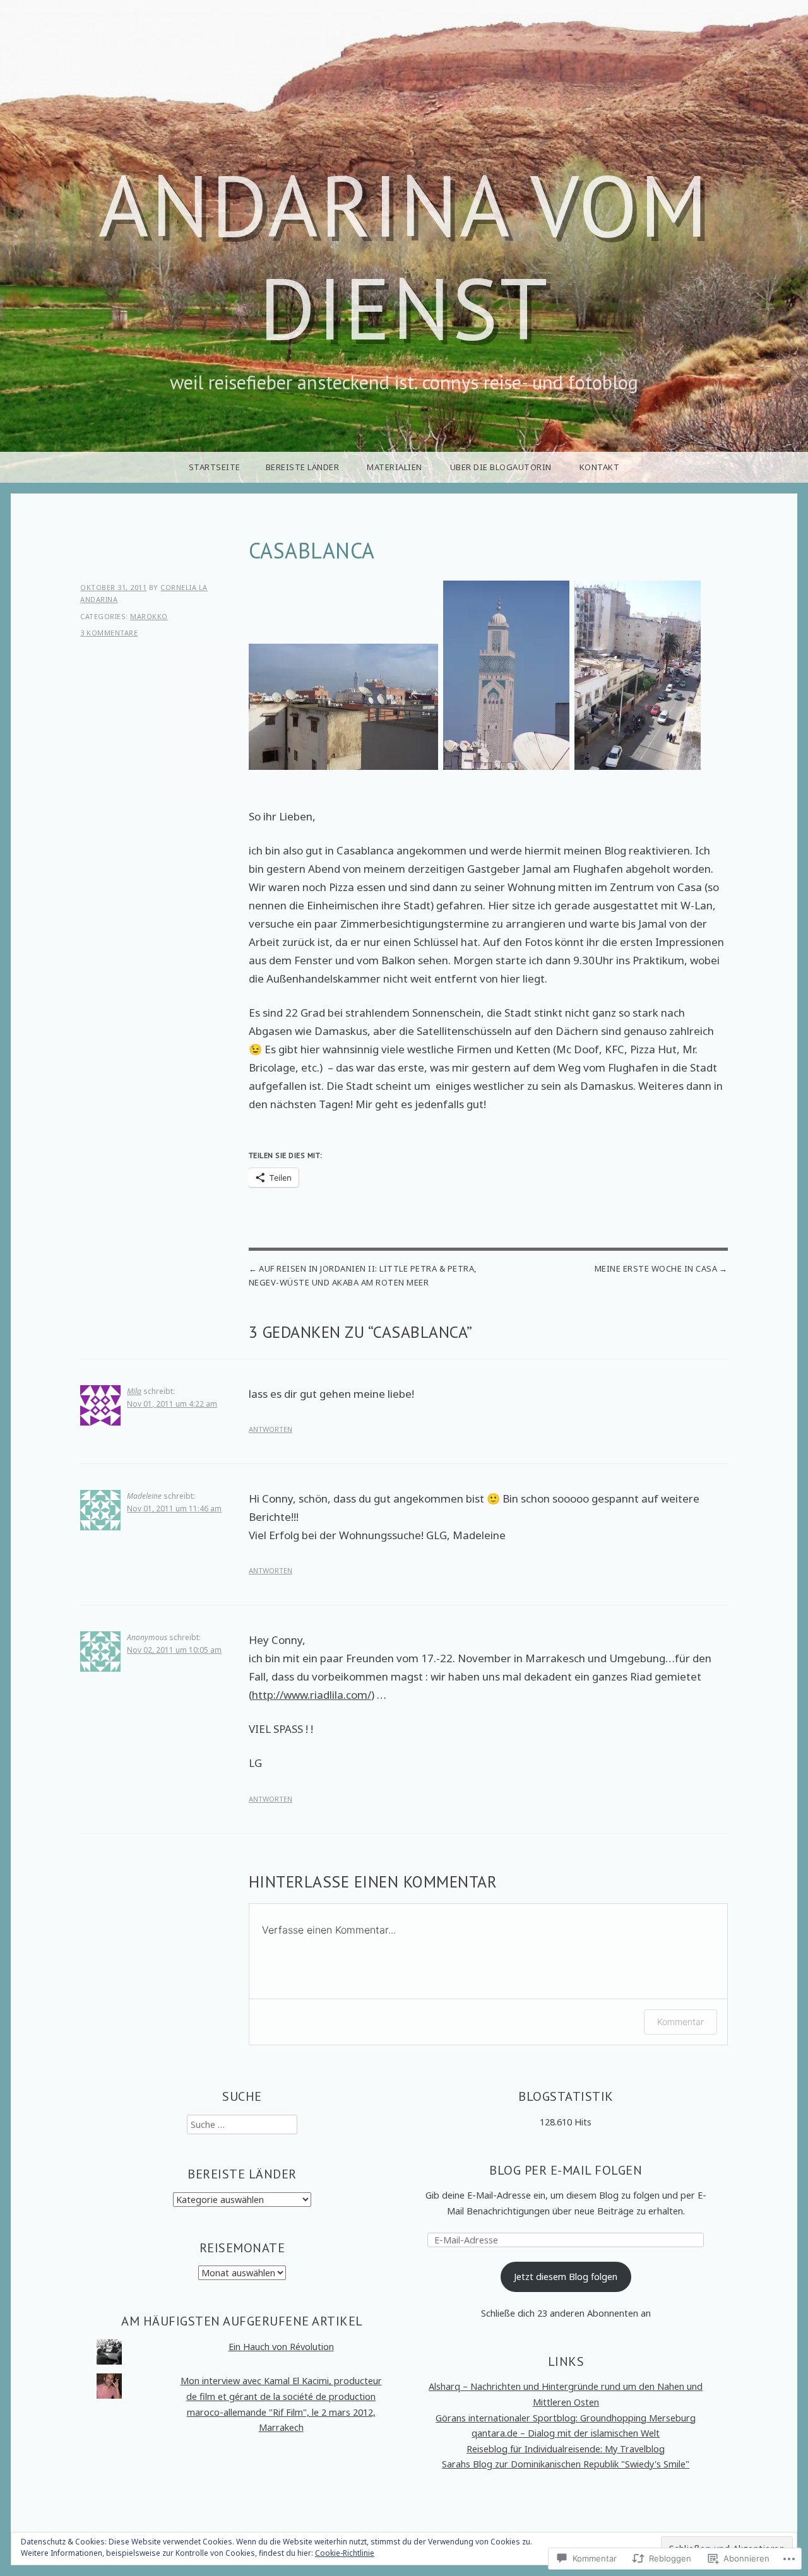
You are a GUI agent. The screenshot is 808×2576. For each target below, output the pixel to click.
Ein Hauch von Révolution (281, 2347)
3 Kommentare (109, 633)
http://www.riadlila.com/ (312, 1695)
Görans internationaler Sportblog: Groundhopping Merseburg (566, 2418)
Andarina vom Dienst (404, 257)
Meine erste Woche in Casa (656, 1268)
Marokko (149, 616)
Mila (134, 1391)
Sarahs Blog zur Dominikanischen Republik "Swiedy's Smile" (566, 2464)
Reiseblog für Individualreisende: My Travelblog (566, 2449)
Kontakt (600, 467)
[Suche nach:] (242, 2124)
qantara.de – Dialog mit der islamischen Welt (566, 2433)
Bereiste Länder (303, 467)
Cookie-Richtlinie (345, 2553)
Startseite (215, 467)
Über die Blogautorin (501, 467)
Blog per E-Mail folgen (566, 2170)
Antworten (270, 1429)
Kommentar (680, 2022)
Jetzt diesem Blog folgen (566, 2277)
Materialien (395, 467)
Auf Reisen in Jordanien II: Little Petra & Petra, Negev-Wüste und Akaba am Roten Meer (363, 1275)
